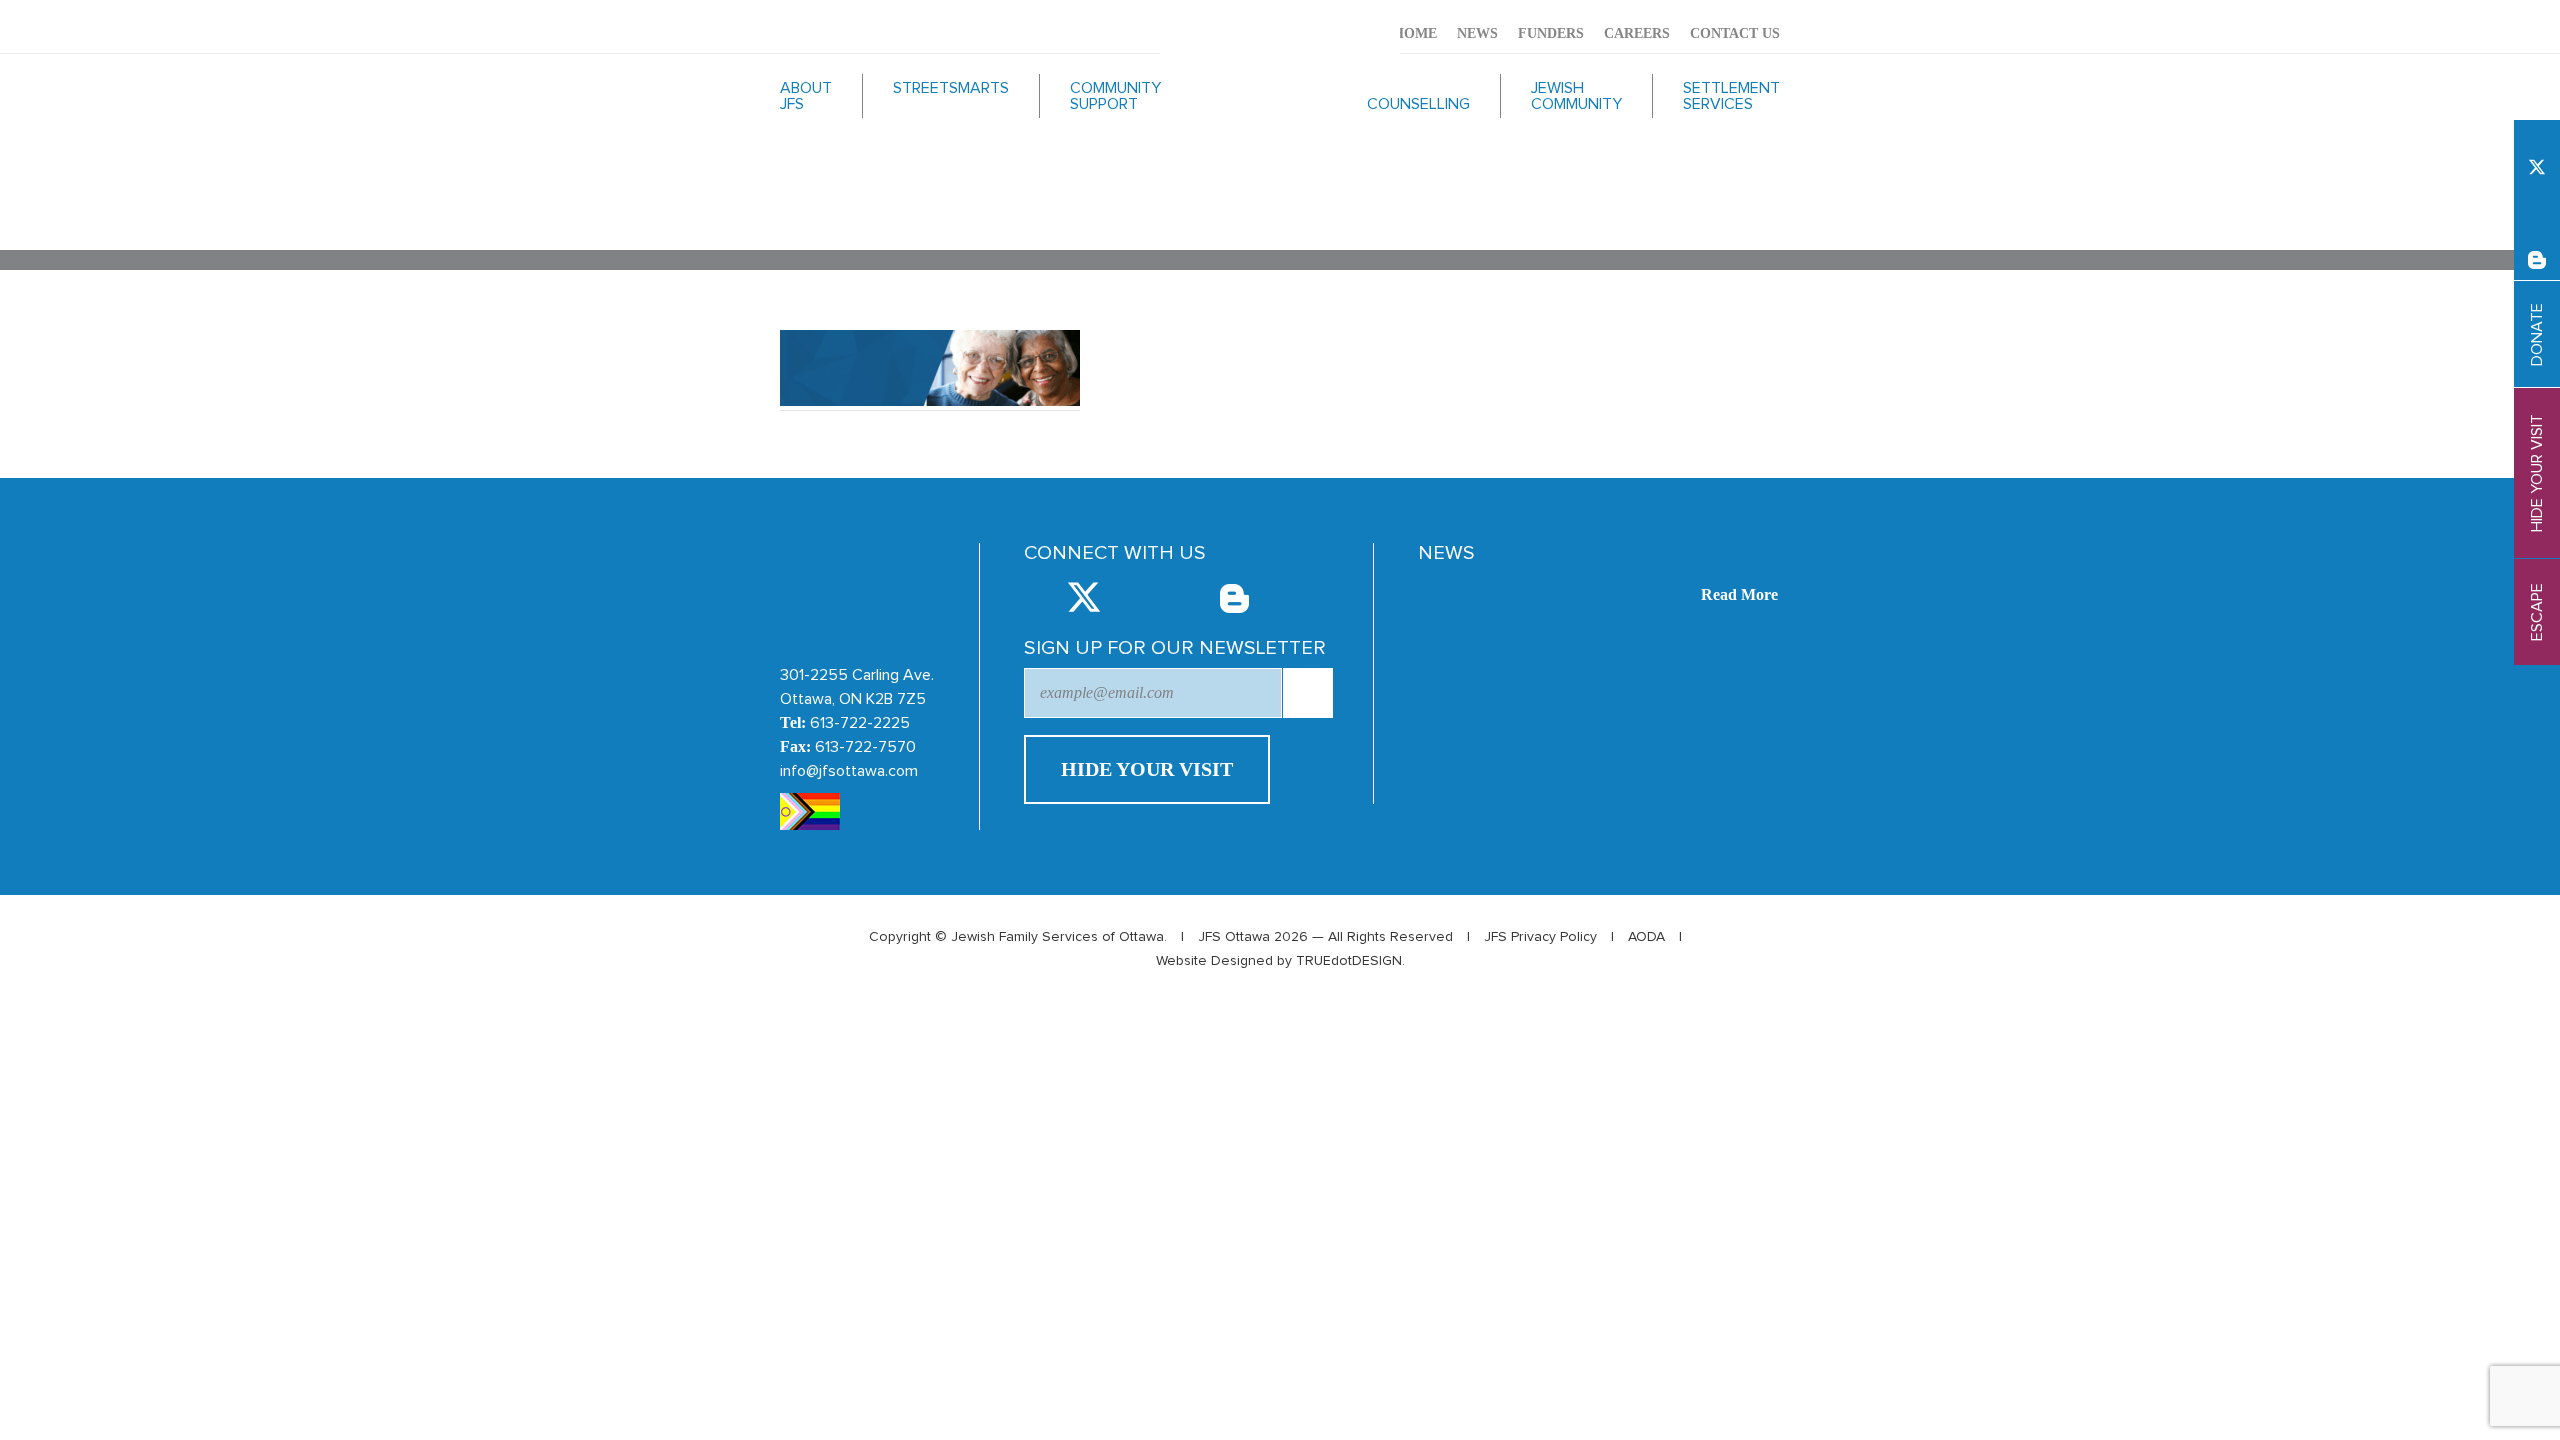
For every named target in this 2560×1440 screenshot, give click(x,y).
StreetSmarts (951, 88)
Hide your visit (2537, 473)
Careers (1637, 33)
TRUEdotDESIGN (1349, 961)
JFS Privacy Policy (1540, 937)
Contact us (1735, 33)
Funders (1551, 33)
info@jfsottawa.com (849, 771)
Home (1415, 33)
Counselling (1418, 104)
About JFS (806, 96)
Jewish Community (1576, 96)
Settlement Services (1731, 96)
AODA (1646, 937)
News (1477, 33)
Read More (1739, 594)
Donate (2537, 334)
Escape (2537, 612)
